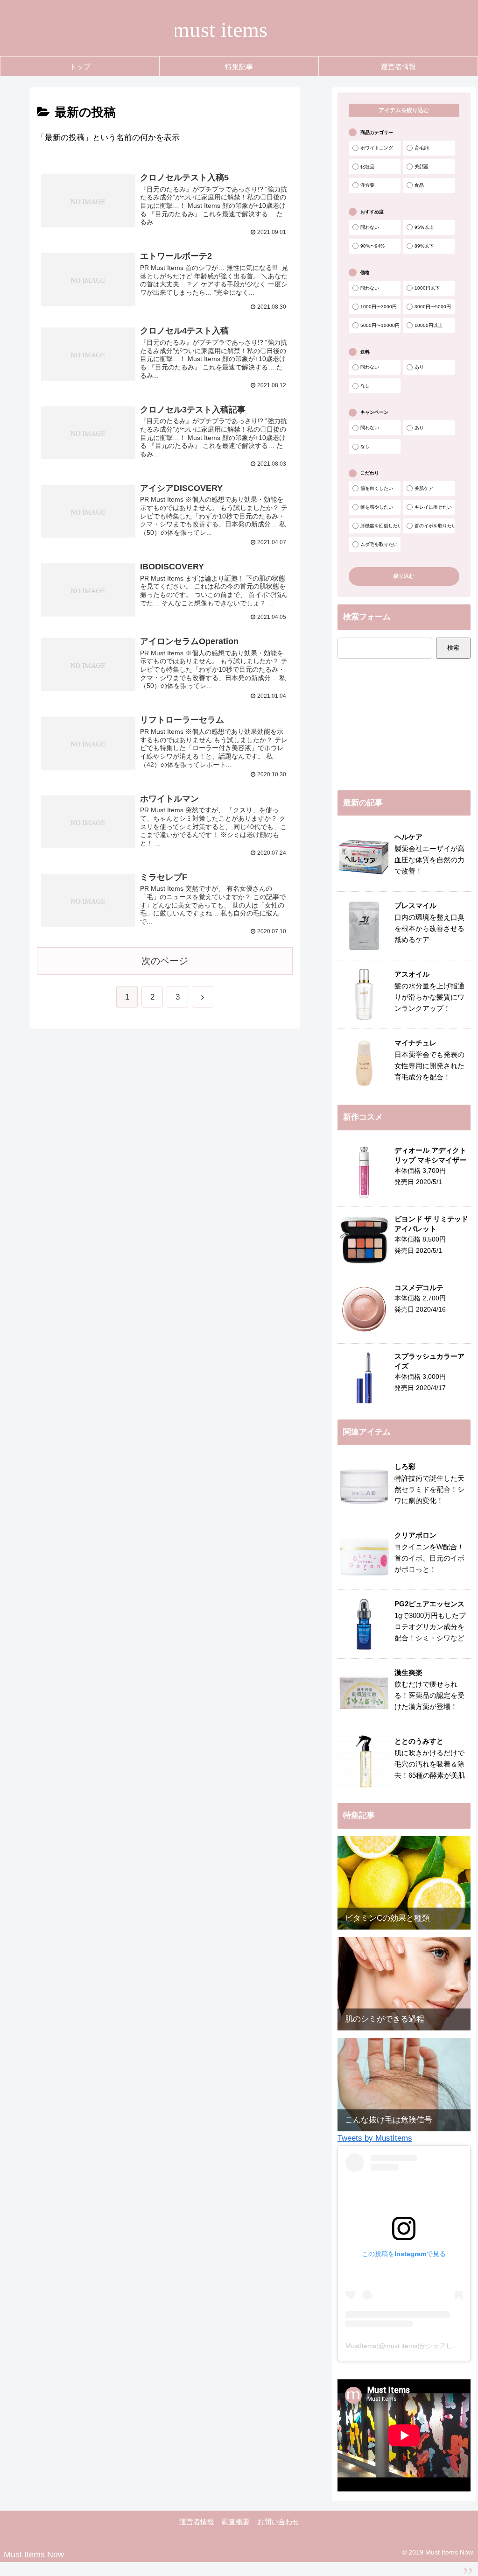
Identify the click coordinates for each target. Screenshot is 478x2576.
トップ (80, 67)
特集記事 (239, 67)
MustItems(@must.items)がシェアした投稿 (409, 2346)
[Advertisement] (404, 724)
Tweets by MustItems (375, 2138)
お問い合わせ (278, 2522)
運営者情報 (398, 67)
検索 (453, 648)
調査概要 (236, 2522)
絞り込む (404, 576)
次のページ (165, 961)
